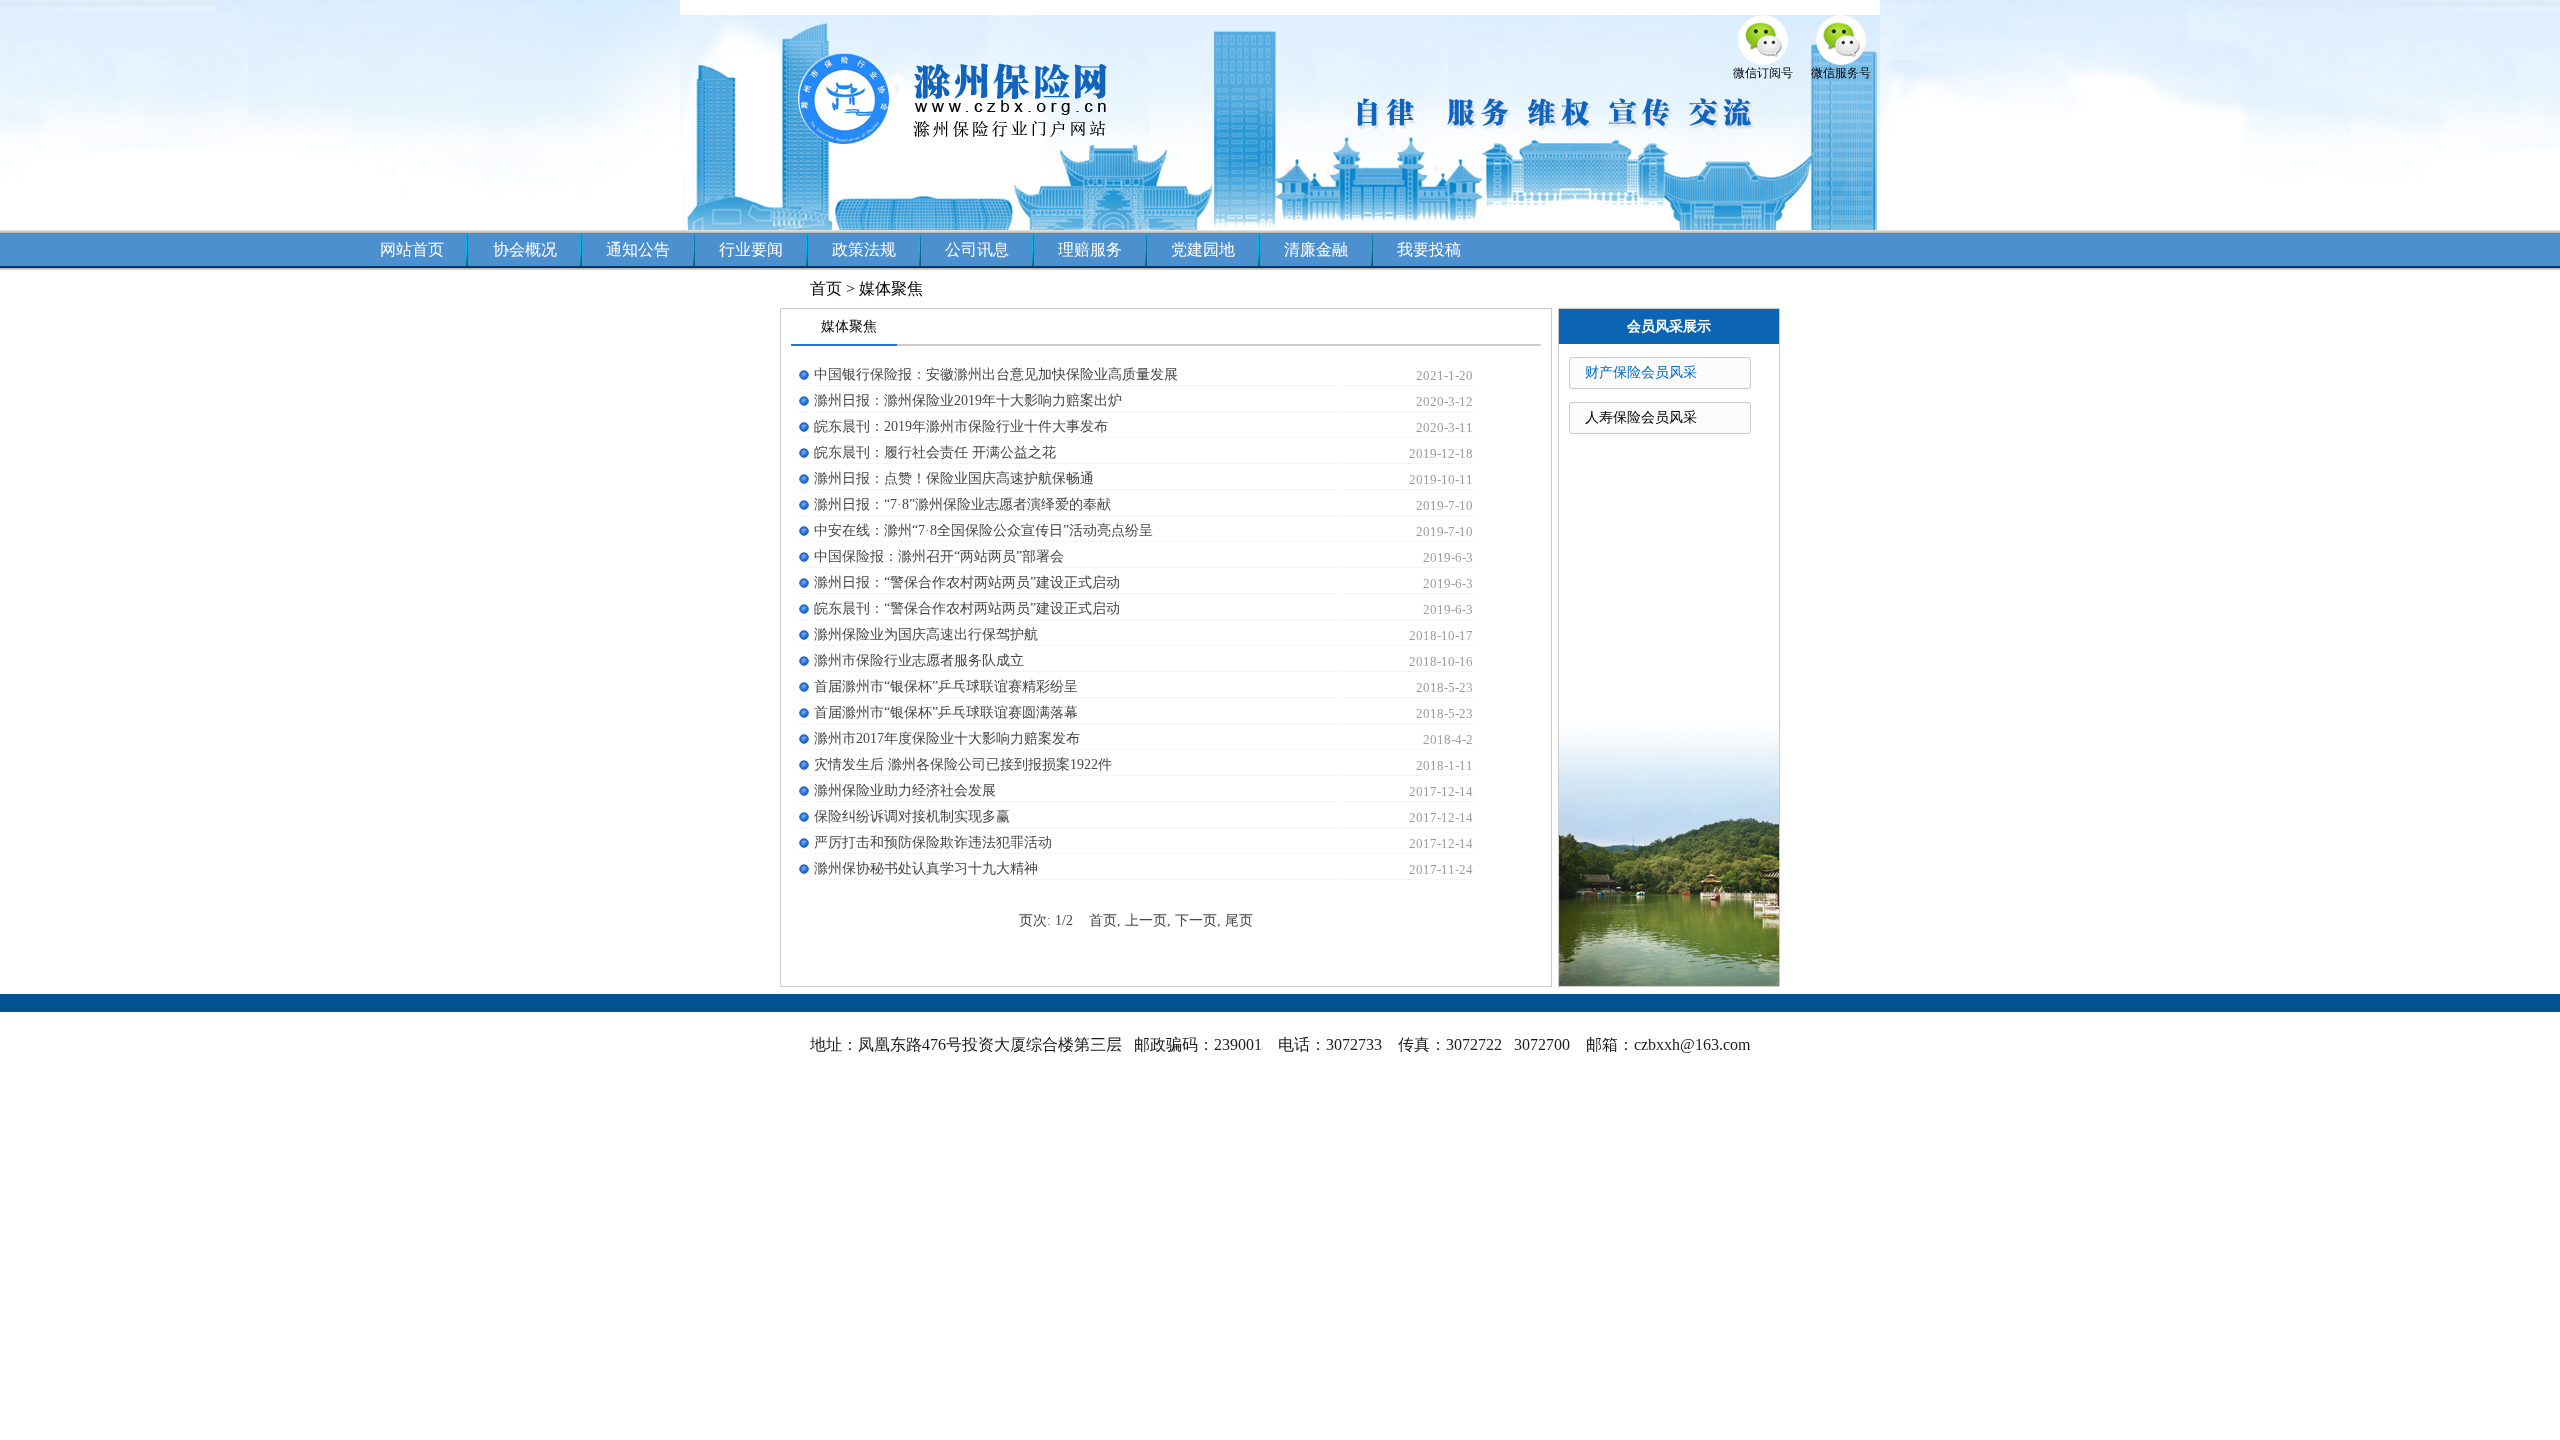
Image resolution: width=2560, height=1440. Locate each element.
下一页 (1196, 920)
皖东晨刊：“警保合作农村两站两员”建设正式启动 (967, 608)
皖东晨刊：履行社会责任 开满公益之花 (935, 452)
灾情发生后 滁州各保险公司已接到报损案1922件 (963, 764)
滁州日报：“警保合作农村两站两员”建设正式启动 (967, 582)
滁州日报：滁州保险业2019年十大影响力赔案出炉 (968, 400)
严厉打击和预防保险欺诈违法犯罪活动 (933, 842)
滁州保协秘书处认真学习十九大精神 (926, 868)
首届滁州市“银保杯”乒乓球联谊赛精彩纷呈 (946, 686)
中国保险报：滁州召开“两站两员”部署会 (939, 556)
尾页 (1239, 920)
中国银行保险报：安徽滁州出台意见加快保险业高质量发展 (996, 374)
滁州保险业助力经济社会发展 (905, 790)
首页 (826, 288)
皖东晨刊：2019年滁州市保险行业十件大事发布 (961, 426)
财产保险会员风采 (1641, 372)
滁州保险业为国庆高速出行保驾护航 (926, 634)
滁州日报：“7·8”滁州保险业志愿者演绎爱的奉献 (962, 504)
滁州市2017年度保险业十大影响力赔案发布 (947, 738)
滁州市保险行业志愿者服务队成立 (919, 660)
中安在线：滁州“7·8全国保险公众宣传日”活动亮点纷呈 (983, 530)
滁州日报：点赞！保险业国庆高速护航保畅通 (954, 478)
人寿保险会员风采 (1641, 417)
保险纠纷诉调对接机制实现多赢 (912, 816)
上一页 (1146, 920)
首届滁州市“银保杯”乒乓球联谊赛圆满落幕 (946, 712)
